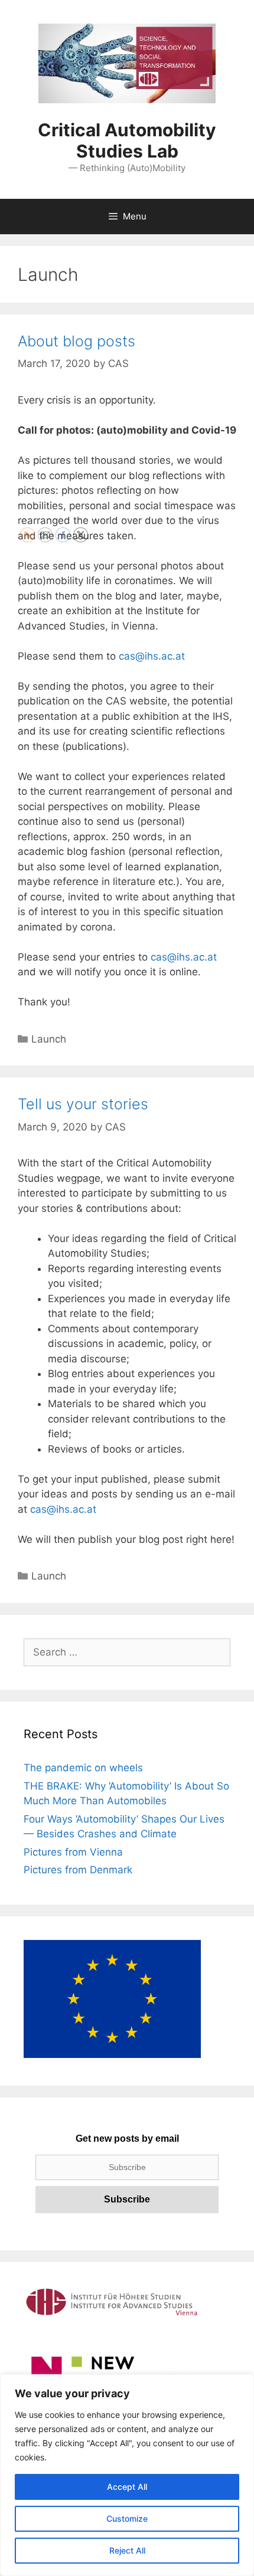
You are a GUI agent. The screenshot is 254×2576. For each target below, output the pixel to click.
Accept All (127, 2487)
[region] (127, 2475)
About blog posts (76, 341)
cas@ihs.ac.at (152, 656)
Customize (127, 2518)
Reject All (127, 2550)
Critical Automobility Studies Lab (127, 140)
